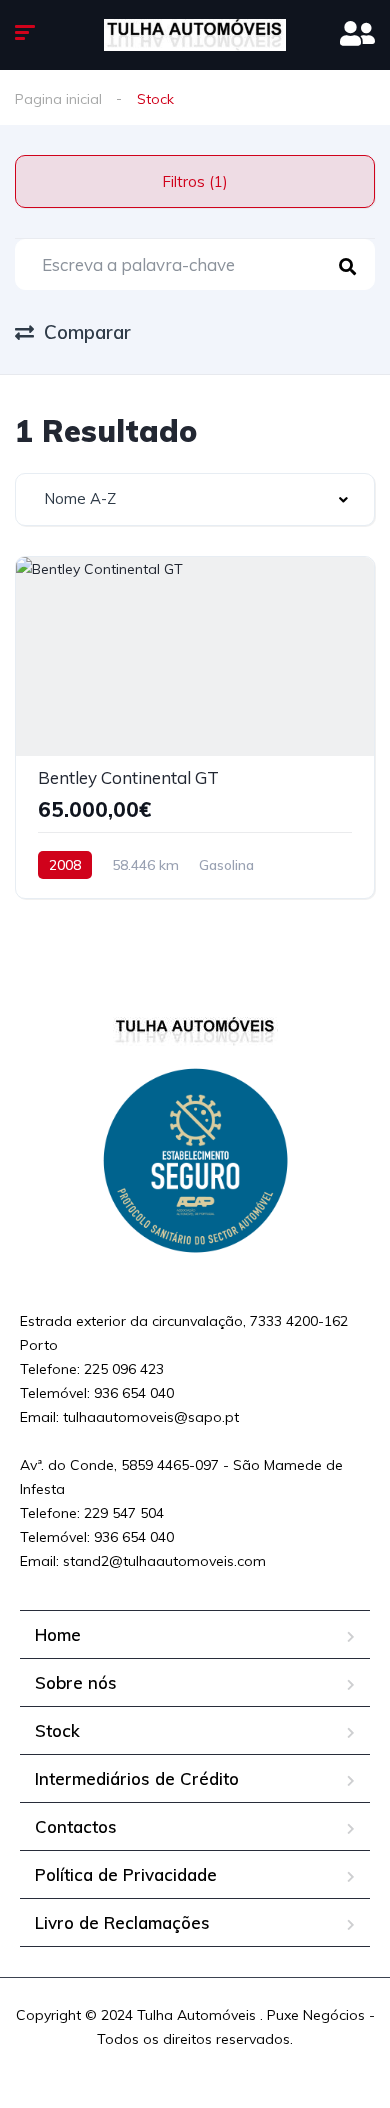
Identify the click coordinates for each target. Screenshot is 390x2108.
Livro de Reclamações (122, 1922)
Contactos (76, 1826)
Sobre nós (76, 1682)
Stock (57, 1730)
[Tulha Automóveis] (194, 35)
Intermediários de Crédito (137, 1778)
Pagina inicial (58, 99)
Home (58, 1634)
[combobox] (195, 499)
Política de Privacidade (126, 1874)
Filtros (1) (195, 181)
